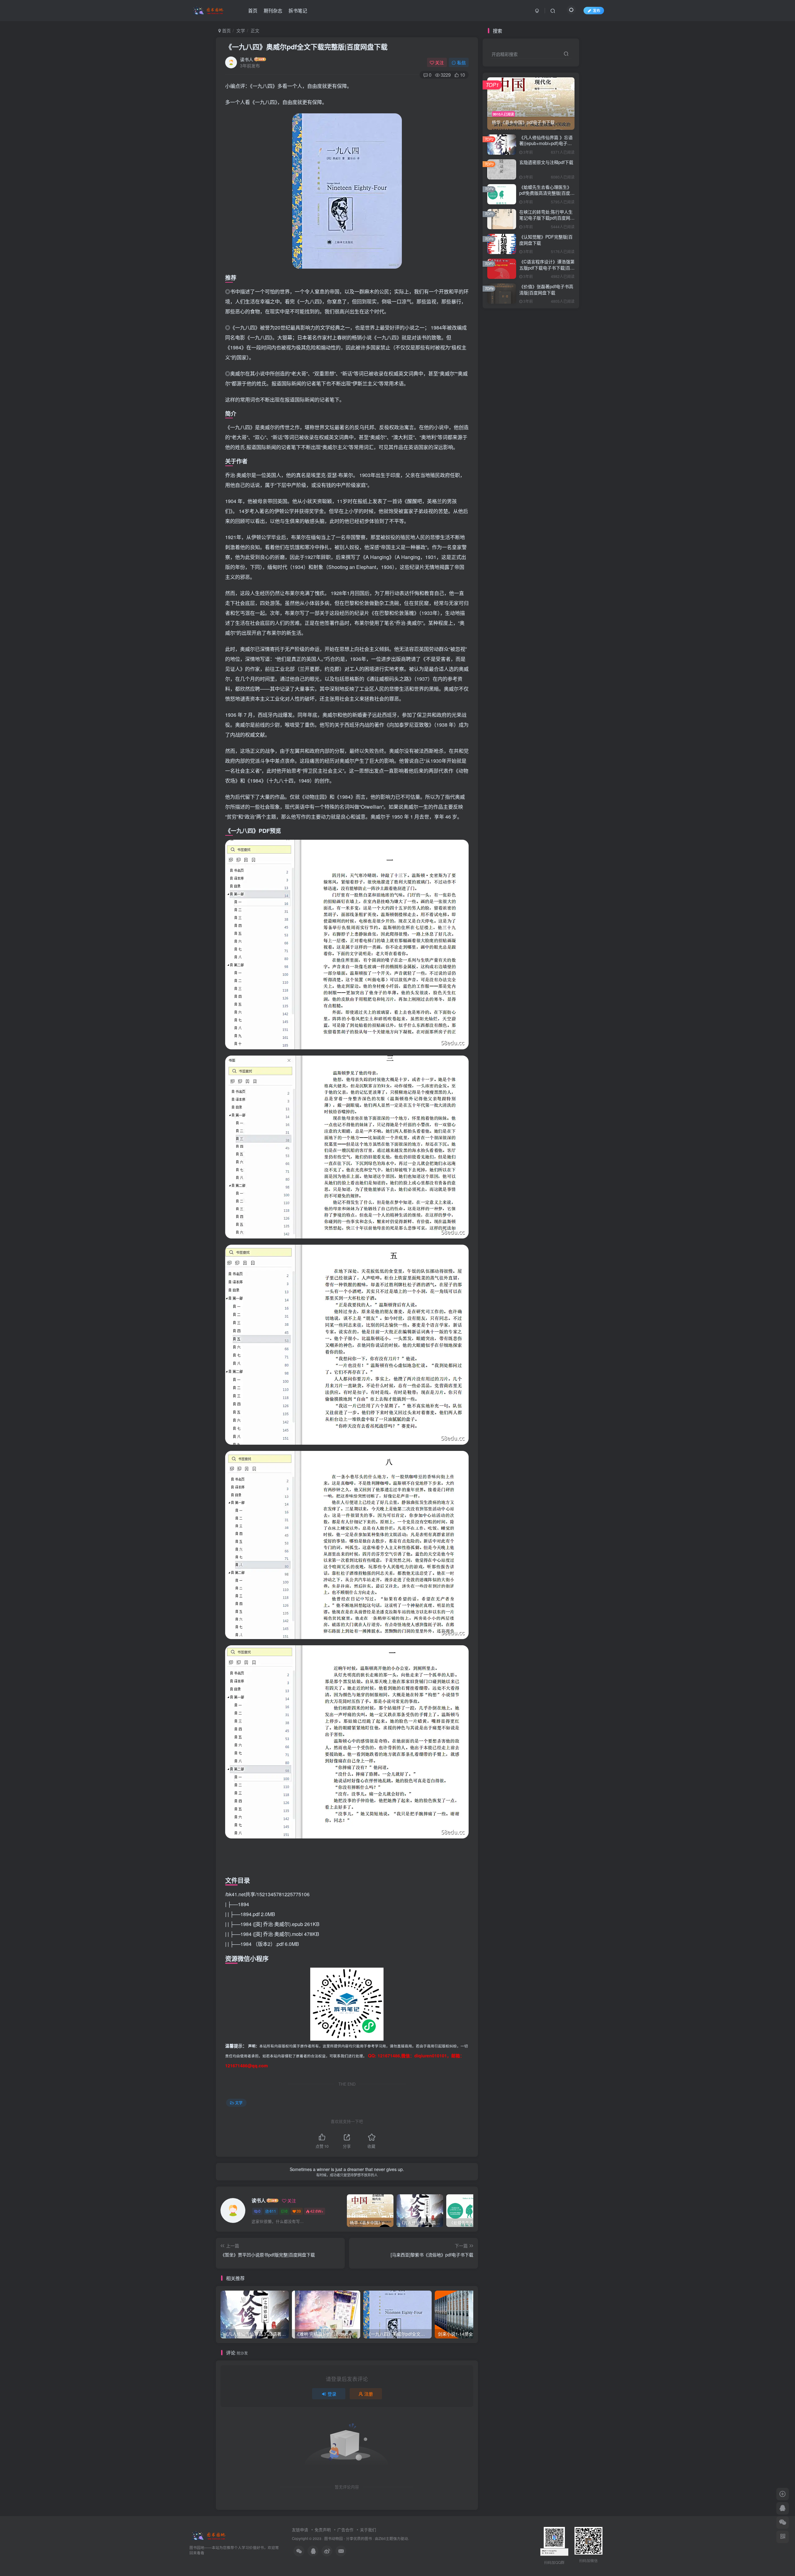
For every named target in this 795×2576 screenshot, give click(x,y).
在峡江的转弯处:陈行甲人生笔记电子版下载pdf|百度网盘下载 (547, 218)
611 (273, 2211)
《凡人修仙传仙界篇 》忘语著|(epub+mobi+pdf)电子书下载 (546, 143)
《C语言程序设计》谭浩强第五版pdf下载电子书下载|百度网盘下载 (547, 268)
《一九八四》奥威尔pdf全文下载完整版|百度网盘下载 (306, 47)
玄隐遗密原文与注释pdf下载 (546, 162)
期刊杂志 (273, 10)
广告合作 (345, 2530)
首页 (253, 10)
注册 (369, 2394)
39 (299, 2211)
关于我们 (368, 2530)
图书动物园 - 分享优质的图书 (348, 2538)
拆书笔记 (298, 10)
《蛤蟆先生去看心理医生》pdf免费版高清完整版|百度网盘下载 (547, 193)
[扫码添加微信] (783, 2523)
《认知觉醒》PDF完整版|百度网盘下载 (546, 240)
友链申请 (300, 2530)
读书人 (247, 59)
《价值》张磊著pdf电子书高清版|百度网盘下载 (546, 289)
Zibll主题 (386, 2538)
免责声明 (323, 2530)
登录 (332, 2394)
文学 (241, 30)
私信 (461, 62)
